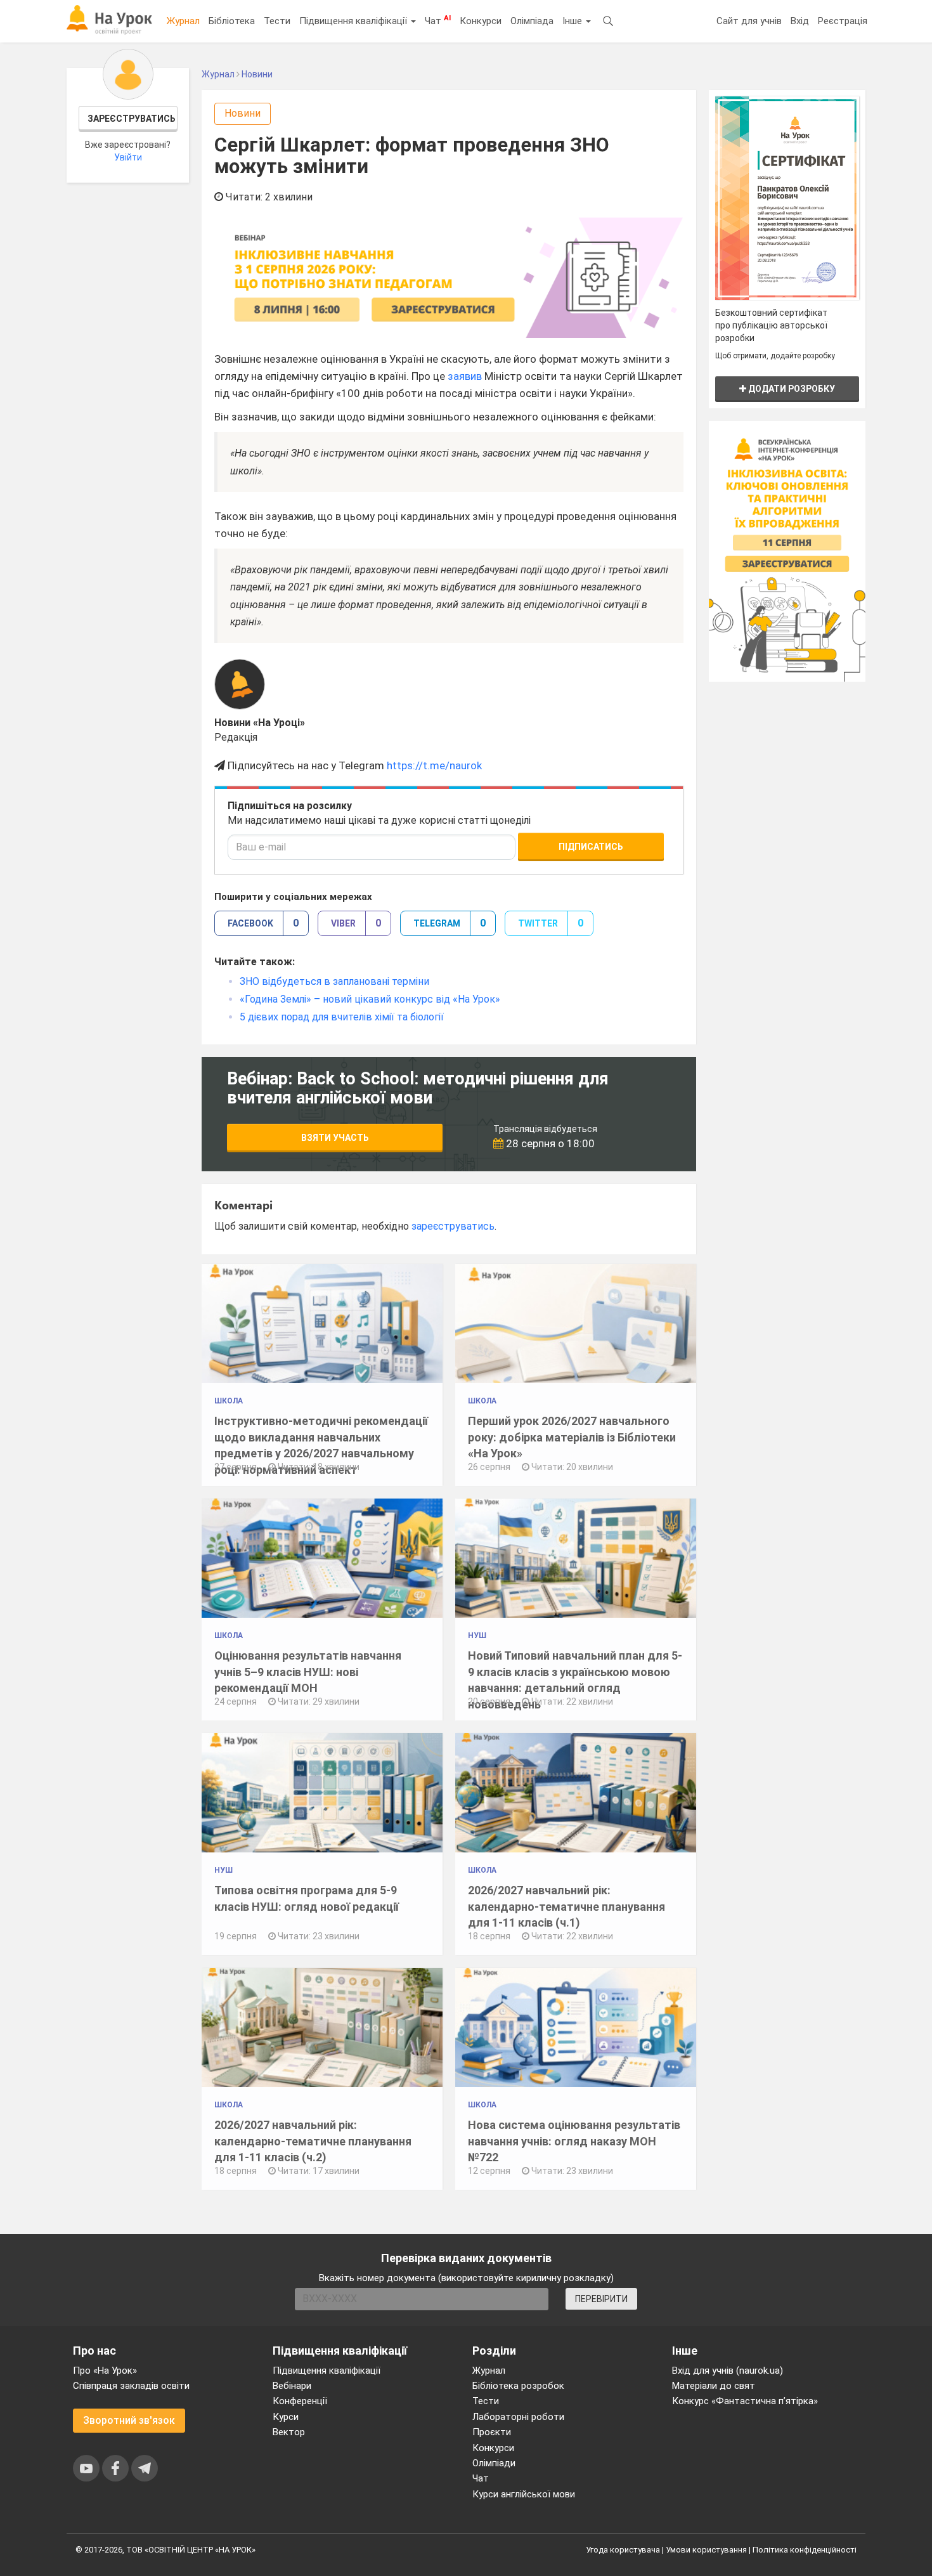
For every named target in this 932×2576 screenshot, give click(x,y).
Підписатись (591, 847)
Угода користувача (623, 2550)
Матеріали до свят (714, 2386)
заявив (465, 376)
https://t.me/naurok (434, 765)
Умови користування (706, 2550)
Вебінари (292, 2386)
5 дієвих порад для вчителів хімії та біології (342, 1017)
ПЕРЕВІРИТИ (601, 2299)
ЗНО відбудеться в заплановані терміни (334, 981)
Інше (573, 21)
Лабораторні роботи (518, 2417)
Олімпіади (494, 2463)
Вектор (289, 2432)
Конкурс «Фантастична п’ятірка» (745, 2401)
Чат (438, 20)
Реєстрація (843, 21)
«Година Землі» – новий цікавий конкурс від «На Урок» (370, 999)
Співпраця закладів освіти (131, 2386)
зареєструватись (453, 1226)
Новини (243, 113)
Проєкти (492, 2432)
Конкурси (481, 21)
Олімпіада (532, 21)
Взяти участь (335, 1138)
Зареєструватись (132, 119)
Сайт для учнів (749, 21)
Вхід (800, 21)
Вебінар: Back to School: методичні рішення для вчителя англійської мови (418, 1088)
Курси (286, 2417)
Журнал (183, 21)
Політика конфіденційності (805, 2550)
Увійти (128, 157)
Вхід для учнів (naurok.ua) (728, 2371)
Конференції (300, 2401)
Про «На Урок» (105, 2371)
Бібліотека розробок (518, 2386)
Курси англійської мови (524, 2494)
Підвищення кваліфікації (354, 21)
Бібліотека (232, 21)
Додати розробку (791, 389)
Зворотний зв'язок (129, 2420)
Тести (277, 21)
